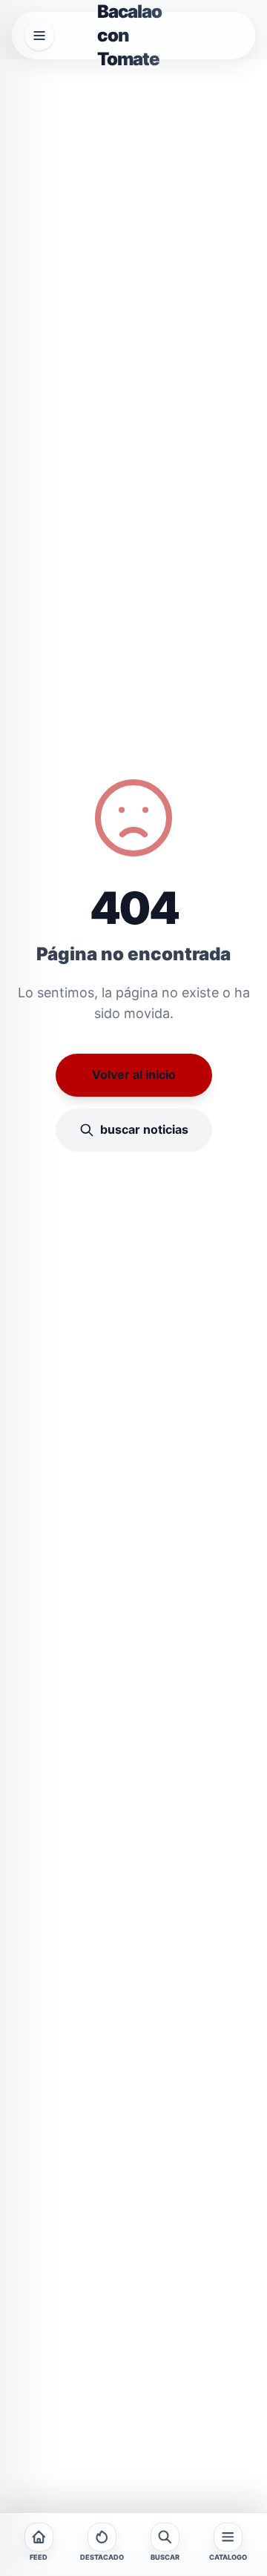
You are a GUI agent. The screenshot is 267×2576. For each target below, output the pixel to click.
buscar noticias (144, 1129)
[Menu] (39, 36)
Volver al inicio (134, 1074)
